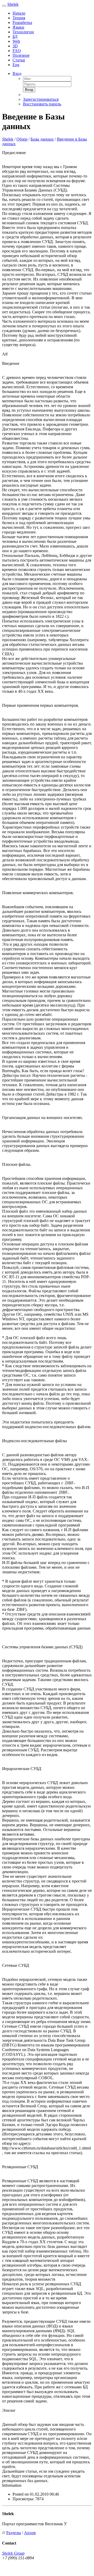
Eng (16, 65)
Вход (17, 74)
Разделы (14, 2533)
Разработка (22, 23)
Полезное (21, 55)
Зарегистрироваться (41, 99)
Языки (18, 27)
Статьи (19, 60)
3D (15, 46)
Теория (19, 18)
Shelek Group (13, 2553)
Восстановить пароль (42, 104)
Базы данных (42, 139)
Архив (30, 2533)
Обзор (22, 139)
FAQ (17, 51)
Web (16, 41)
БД (15, 37)
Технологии (23, 32)
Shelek (13, 4)
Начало (19, 13)
